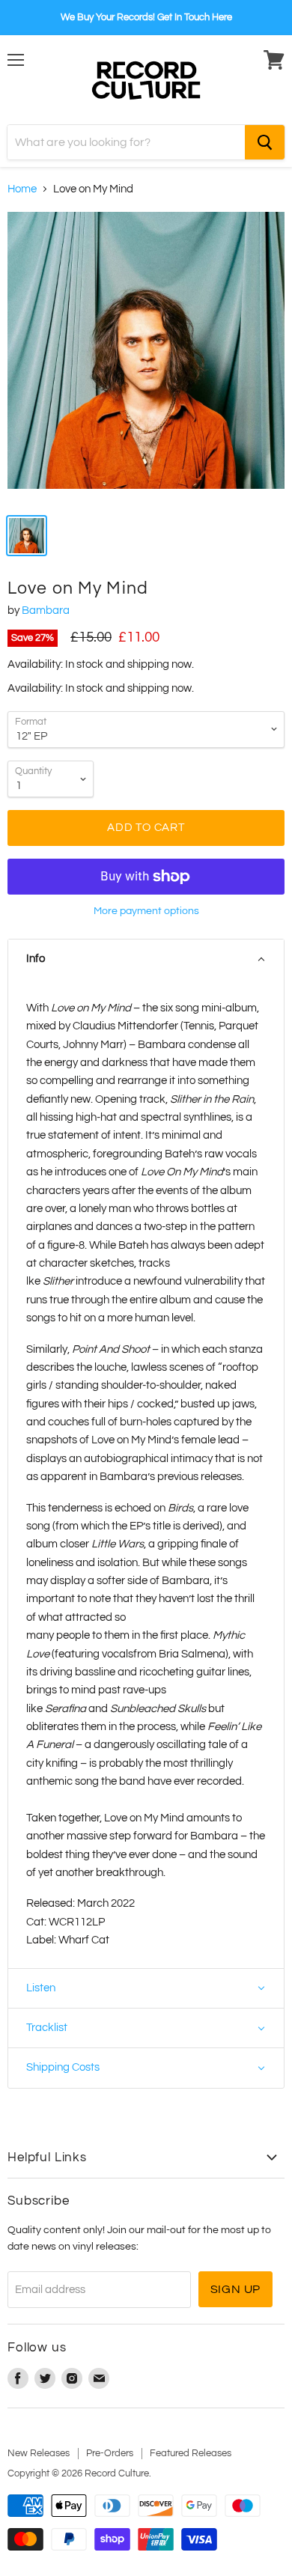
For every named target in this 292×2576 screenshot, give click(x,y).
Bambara (46, 610)
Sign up (236, 2289)
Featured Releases (191, 2453)
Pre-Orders (110, 2453)
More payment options (146, 911)
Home (22, 189)
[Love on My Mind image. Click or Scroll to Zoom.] (146, 358)
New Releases (39, 2453)
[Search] (265, 142)
